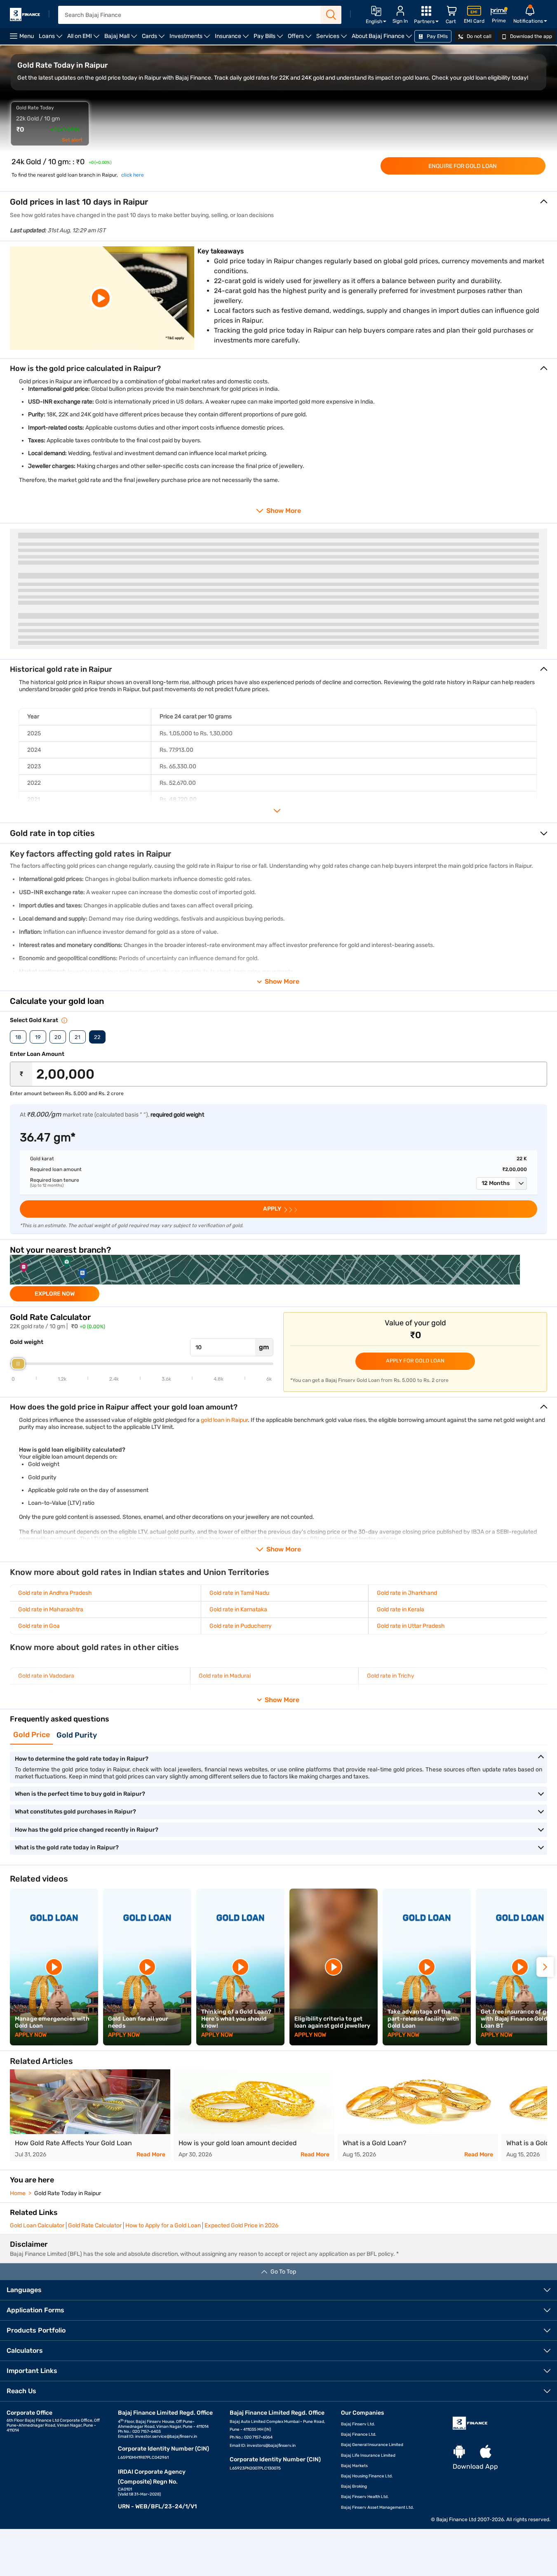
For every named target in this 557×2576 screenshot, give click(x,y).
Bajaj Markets (354, 2466)
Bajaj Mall (122, 39)
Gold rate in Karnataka (238, 1609)
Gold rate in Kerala (401, 1609)
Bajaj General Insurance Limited (372, 2445)
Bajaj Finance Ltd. (359, 2434)
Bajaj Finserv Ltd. (358, 2424)
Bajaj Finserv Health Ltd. (365, 2497)
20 (58, 1037)
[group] (278, 1278)
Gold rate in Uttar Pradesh (411, 1626)
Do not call (478, 36)
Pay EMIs (437, 36)
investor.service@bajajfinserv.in (166, 2437)
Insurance (233, 39)
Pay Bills (269, 39)
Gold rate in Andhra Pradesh (55, 1593)
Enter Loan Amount (37, 1054)
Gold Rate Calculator (95, 2225)
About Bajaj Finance (383, 39)
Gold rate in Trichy (391, 1676)
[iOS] (486, 2452)
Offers (301, 39)
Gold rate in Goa (39, 1626)
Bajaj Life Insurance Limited (368, 2456)
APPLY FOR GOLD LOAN (415, 1361)
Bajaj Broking (354, 2486)
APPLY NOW (31, 2035)
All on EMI (85, 39)
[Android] (459, 2452)
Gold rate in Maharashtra (51, 1609)
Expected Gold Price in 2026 (241, 2225)
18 (18, 1037)
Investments (191, 39)
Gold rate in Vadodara (46, 1676)
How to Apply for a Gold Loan (163, 2225)
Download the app (530, 36)
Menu (27, 36)
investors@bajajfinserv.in (271, 2446)
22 (97, 1037)
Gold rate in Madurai (225, 1676)
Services (333, 39)
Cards (154, 39)
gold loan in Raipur (224, 1420)
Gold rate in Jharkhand (407, 1593)
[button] (502, 1183)
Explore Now (55, 1294)
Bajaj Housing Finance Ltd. (367, 2476)
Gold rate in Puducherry (241, 1626)
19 (38, 1037)
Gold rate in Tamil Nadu (239, 1593)
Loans (52, 39)
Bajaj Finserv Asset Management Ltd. (377, 2508)
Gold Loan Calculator (37, 2225)
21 (78, 1037)
